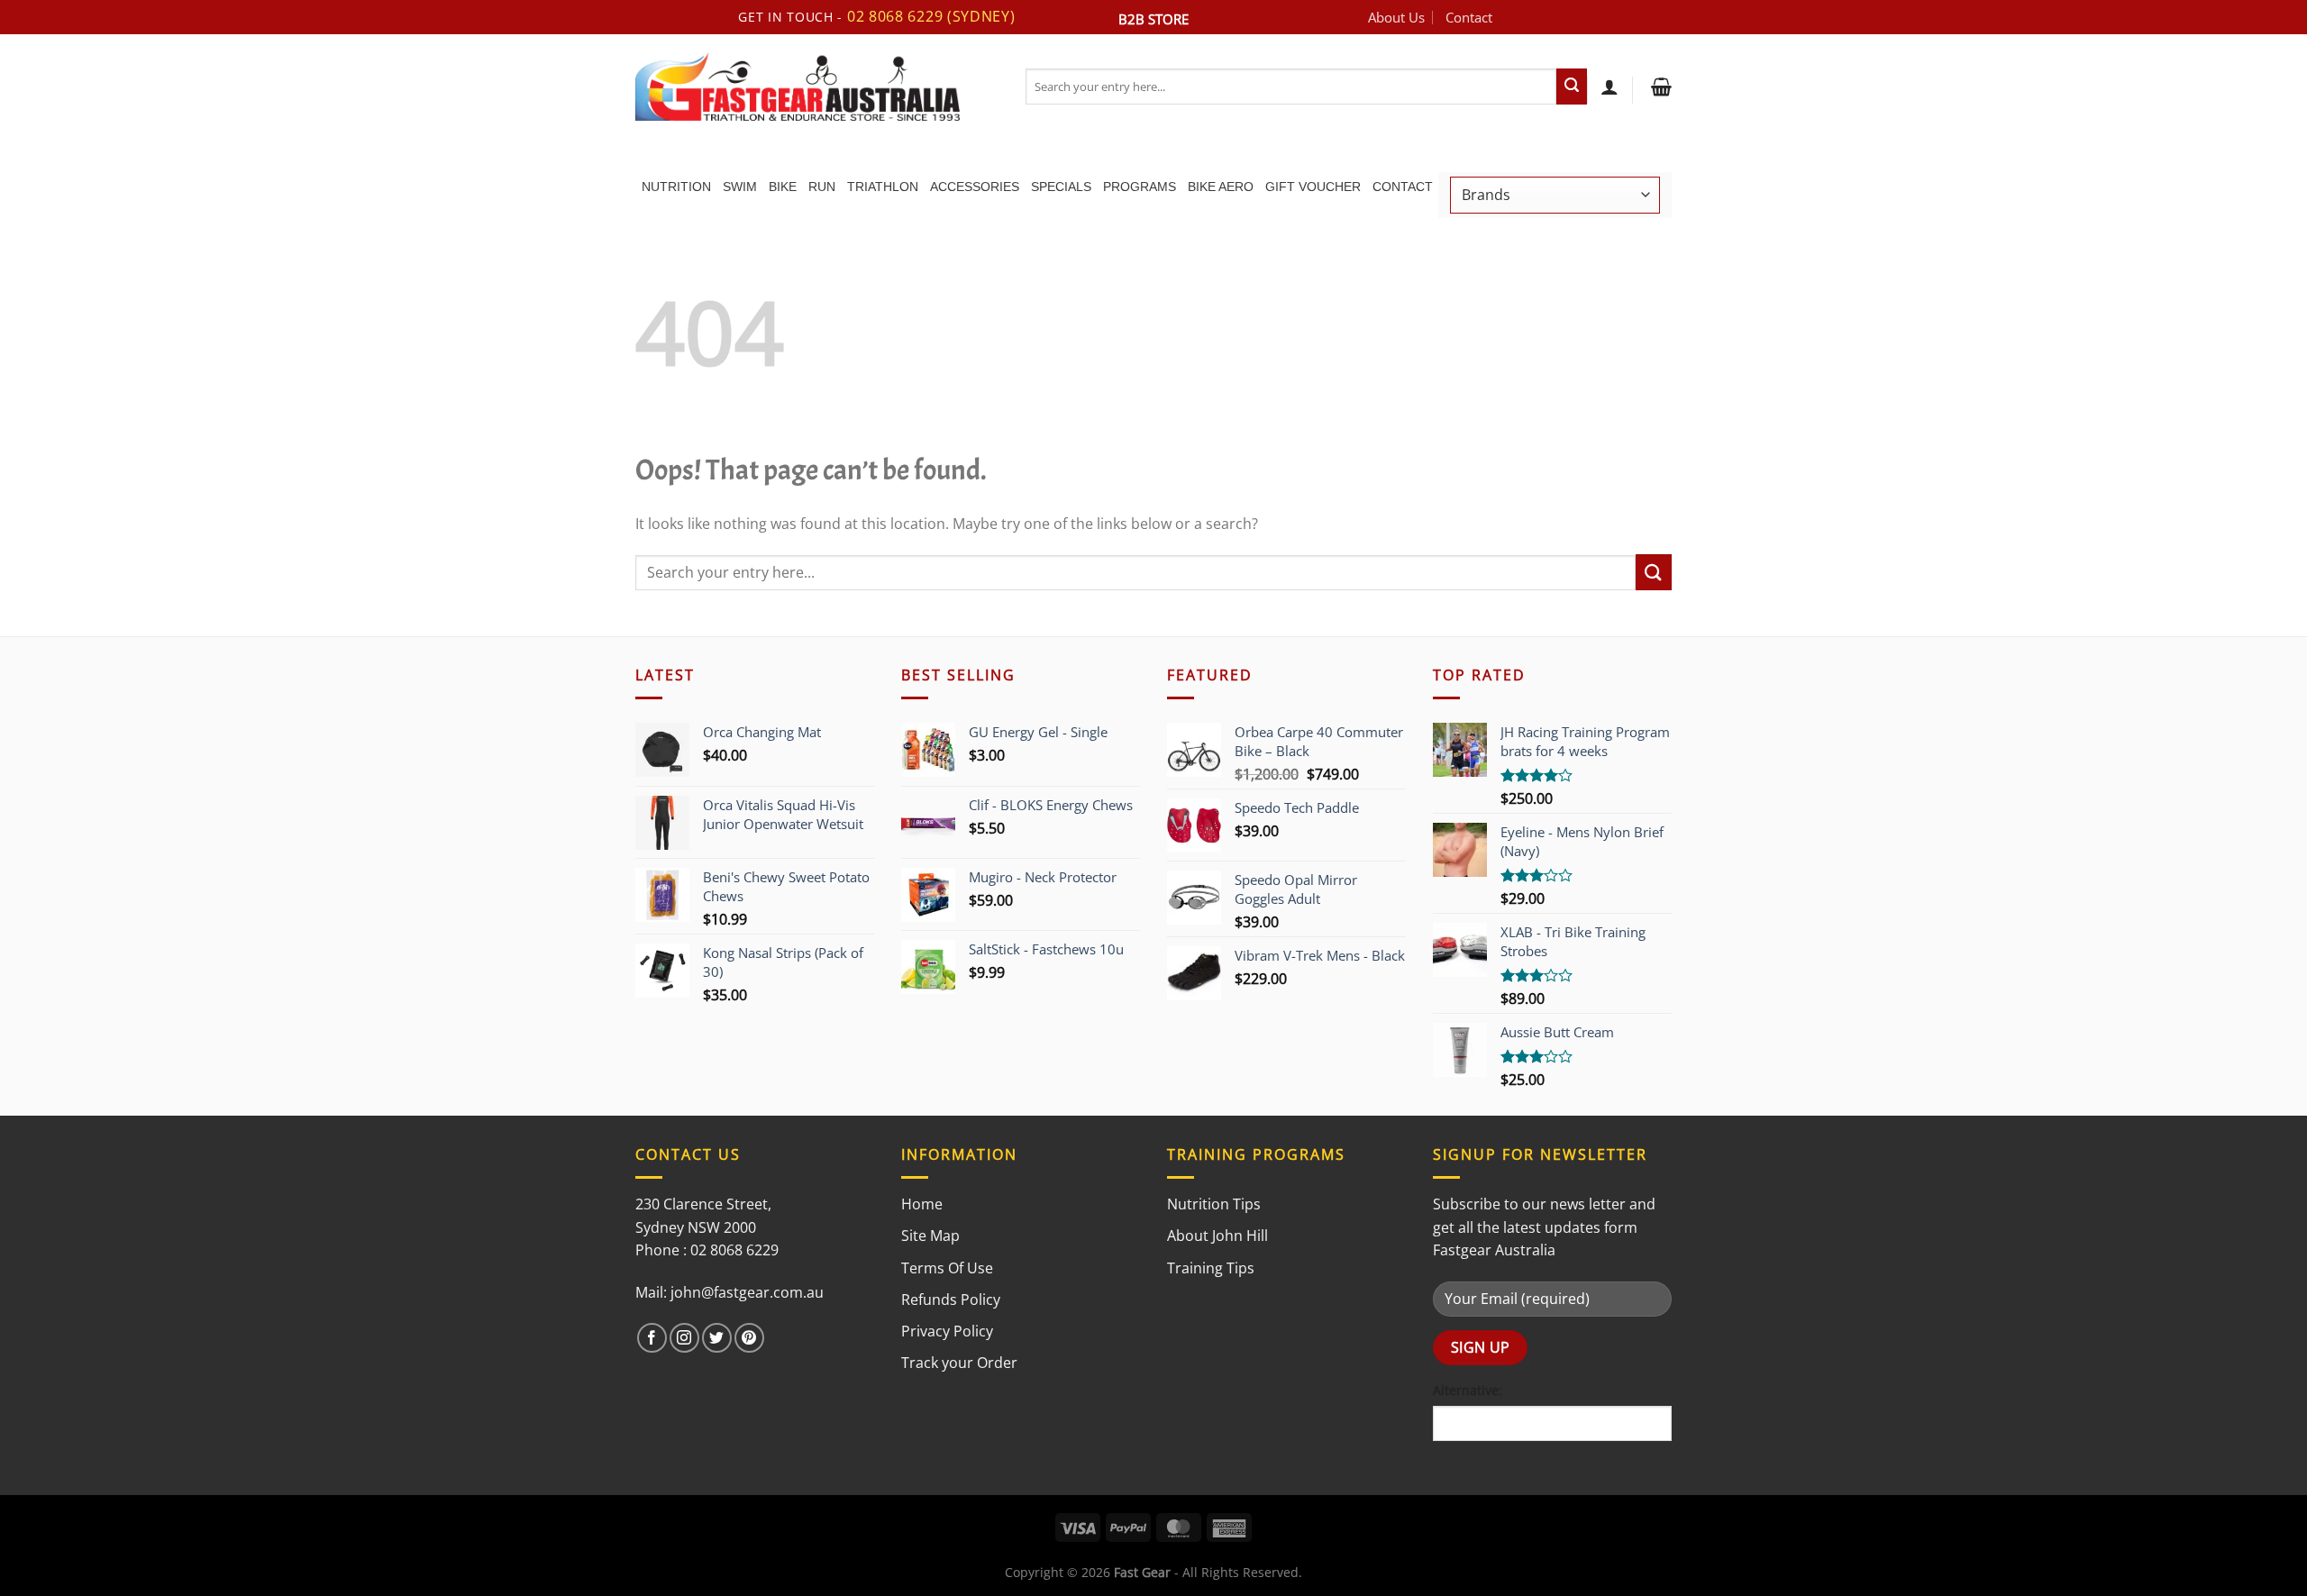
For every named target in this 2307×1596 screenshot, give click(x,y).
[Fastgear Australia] (817, 87)
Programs (1140, 187)
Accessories (975, 187)
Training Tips (1211, 1268)
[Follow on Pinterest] (749, 1338)
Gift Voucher (1313, 187)
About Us (1396, 17)
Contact (1469, 17)
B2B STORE (1153, 19)
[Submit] (1572, 87)
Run (822, 187)
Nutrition (676, 187)
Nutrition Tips (1214, 1204)
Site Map (930, 1236)
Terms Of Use (947, 1268)
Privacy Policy (947, 1331)
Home (922, 1204)
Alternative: (1468, 1390)
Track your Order (959, 1363)
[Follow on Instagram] (684, 1338)
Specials (1061, 187)
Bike (783, 187)
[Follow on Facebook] (652, 1338)
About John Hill (1217, 1236)
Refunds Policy (951, 1300)
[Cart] (1659, 87)
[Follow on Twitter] (717, 1338)
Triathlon (883, 187)
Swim (740, 187)
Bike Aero (1221, 187)
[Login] (1609, 87)
